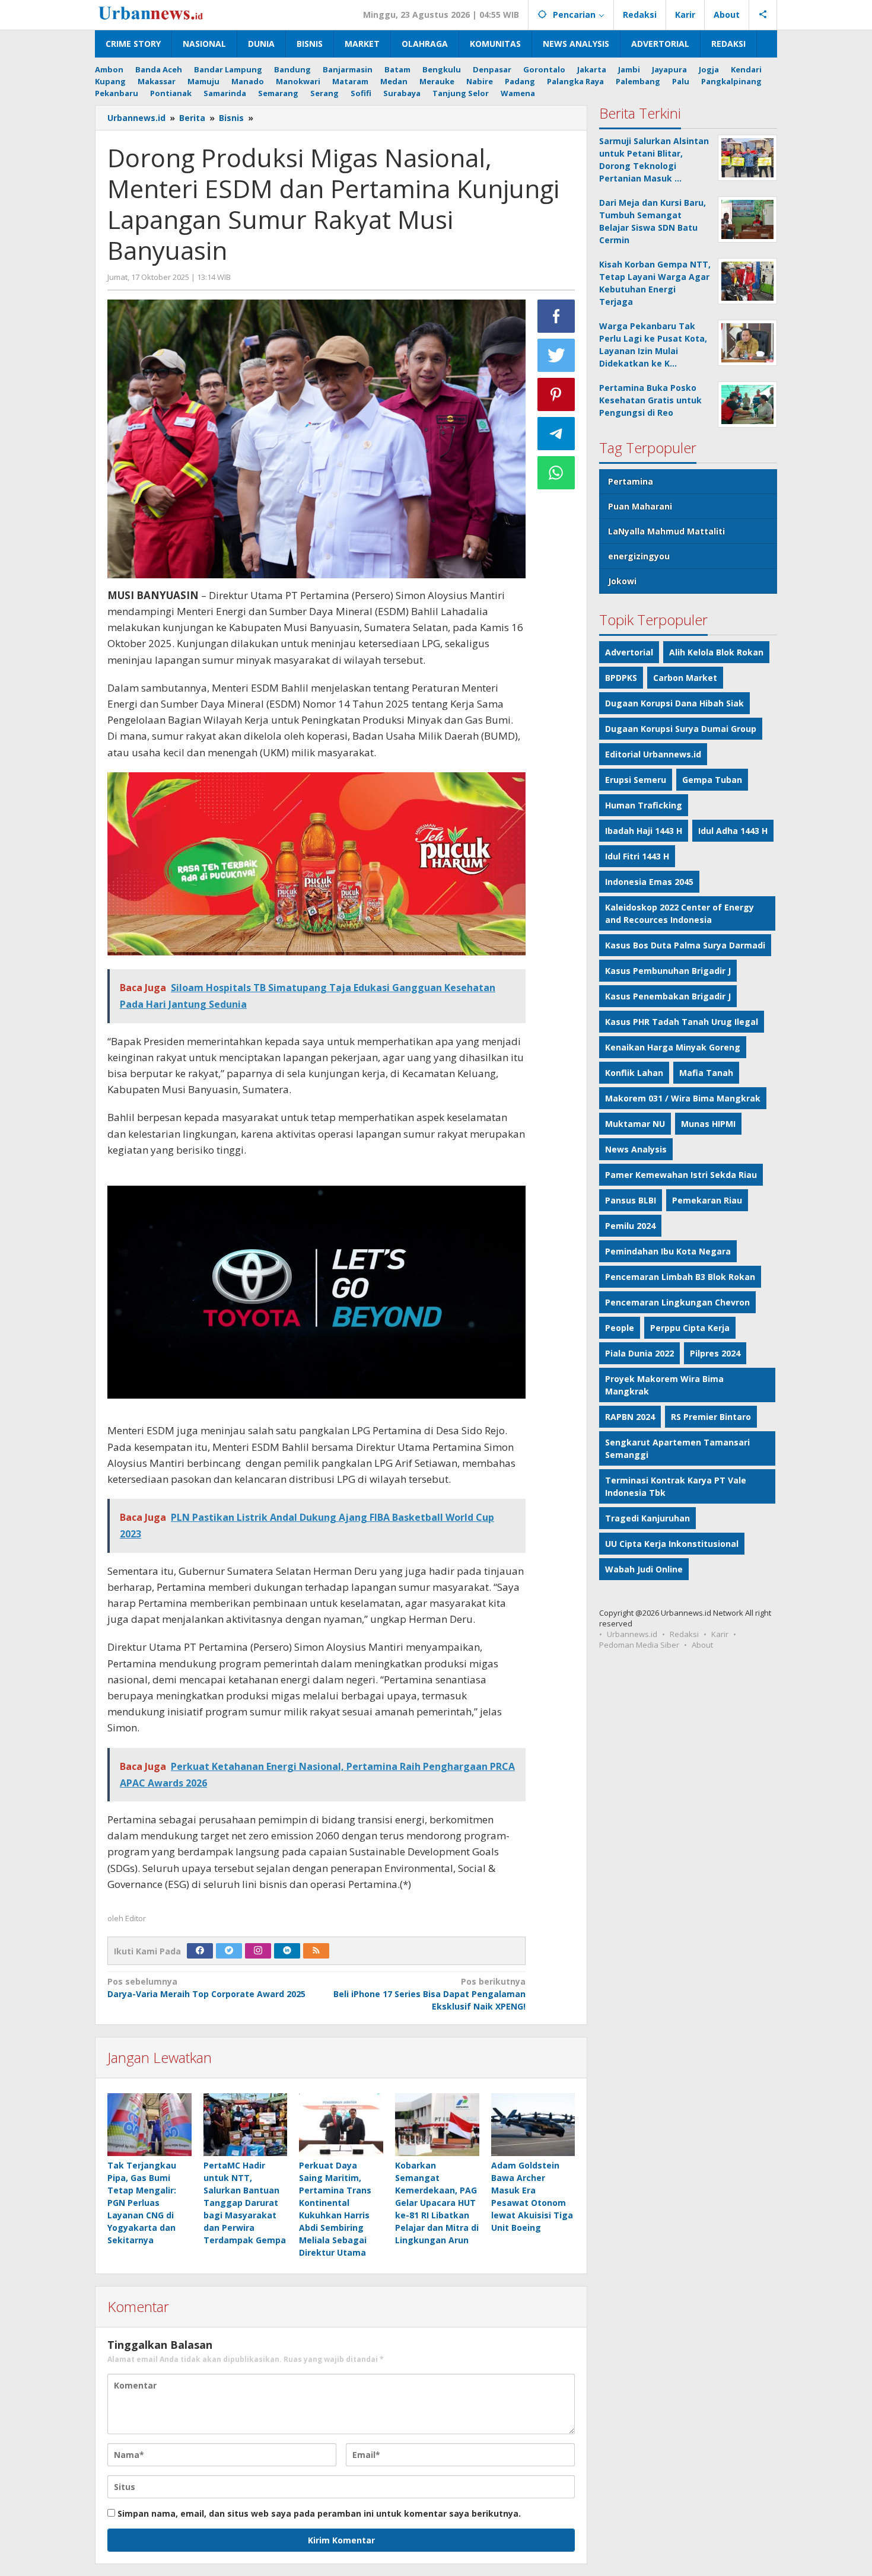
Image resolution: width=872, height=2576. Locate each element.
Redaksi (684, 1634)
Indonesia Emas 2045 (649, 882)
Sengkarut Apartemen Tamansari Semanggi (677, 1448)
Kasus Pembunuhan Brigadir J (668, 971)
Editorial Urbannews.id (653, 754)
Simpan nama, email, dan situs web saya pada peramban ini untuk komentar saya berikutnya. (319, 2513)
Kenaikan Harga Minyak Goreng (673, 1047)
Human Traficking (644, 805)
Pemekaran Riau (707, 1200)
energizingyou (639, 556)
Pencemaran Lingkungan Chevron (677, 1302)
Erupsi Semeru (636, 780)
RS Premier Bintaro (711, 1417)
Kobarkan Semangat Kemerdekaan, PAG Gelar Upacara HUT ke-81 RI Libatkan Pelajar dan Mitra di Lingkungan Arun (437, 2203)
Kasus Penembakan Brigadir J (668, 996)
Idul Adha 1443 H (733, 831)
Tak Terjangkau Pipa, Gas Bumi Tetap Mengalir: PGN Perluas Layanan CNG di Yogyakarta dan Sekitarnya (142, 2203)
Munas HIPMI (708, 1124)
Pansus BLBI (631, 1200)
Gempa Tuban (712, 780)
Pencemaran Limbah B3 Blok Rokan (680, 1277)
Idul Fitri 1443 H (637, 856)
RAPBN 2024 (630, 1417)
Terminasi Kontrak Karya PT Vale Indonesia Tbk (676, 1486)
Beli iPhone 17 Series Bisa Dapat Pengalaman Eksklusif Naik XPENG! (429, 1994)
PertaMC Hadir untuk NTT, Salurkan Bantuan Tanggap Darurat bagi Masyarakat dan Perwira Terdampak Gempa (245, 2203)
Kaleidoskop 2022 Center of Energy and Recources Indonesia (680, 913)
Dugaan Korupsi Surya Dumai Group (681, 729)
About (702, 1645)
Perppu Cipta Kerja (690, 1328)
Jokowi (622, 581)
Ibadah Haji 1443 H (644, 831)
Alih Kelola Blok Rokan (716, 652)
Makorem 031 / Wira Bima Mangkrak (683, 1098)
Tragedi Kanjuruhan (647, 1518)
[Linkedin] (287, 1951)
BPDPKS (621, 678)
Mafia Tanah (706, 1073)
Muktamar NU (635, 1124)
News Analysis (636, 1149)
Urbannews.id (632, 1634)
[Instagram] (258, 1951)
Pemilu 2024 (630, 1226)
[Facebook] (200, 1951)
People (620, 1328)
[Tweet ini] (556, 355)
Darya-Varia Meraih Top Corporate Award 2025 (206, 1988)
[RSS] (316, 1951)
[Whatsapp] (556, 473)
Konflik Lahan (634, 1073)
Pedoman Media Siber (639, 1645)
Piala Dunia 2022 (639, 1353)
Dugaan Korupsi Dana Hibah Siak (674, 703)
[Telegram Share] (556, 434)
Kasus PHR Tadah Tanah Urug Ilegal (682, 1022)
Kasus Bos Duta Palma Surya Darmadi (685, 945)
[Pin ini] (556, 394)
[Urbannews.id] (168, 14)
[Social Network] (763, 15)
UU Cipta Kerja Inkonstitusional (672, 1544)
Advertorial (629, 652)
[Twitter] (229, 1951)
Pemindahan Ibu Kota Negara (668, 1251)
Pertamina (631, 481)
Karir (720, 1634)
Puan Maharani (640, 506)
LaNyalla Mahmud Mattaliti (666, 531)
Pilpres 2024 (715, 1353)
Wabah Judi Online (644, 1569)
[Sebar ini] (556, 316)
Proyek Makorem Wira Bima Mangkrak (664, 1385)
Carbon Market (685, 678)
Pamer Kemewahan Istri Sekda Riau (681, 1175)
